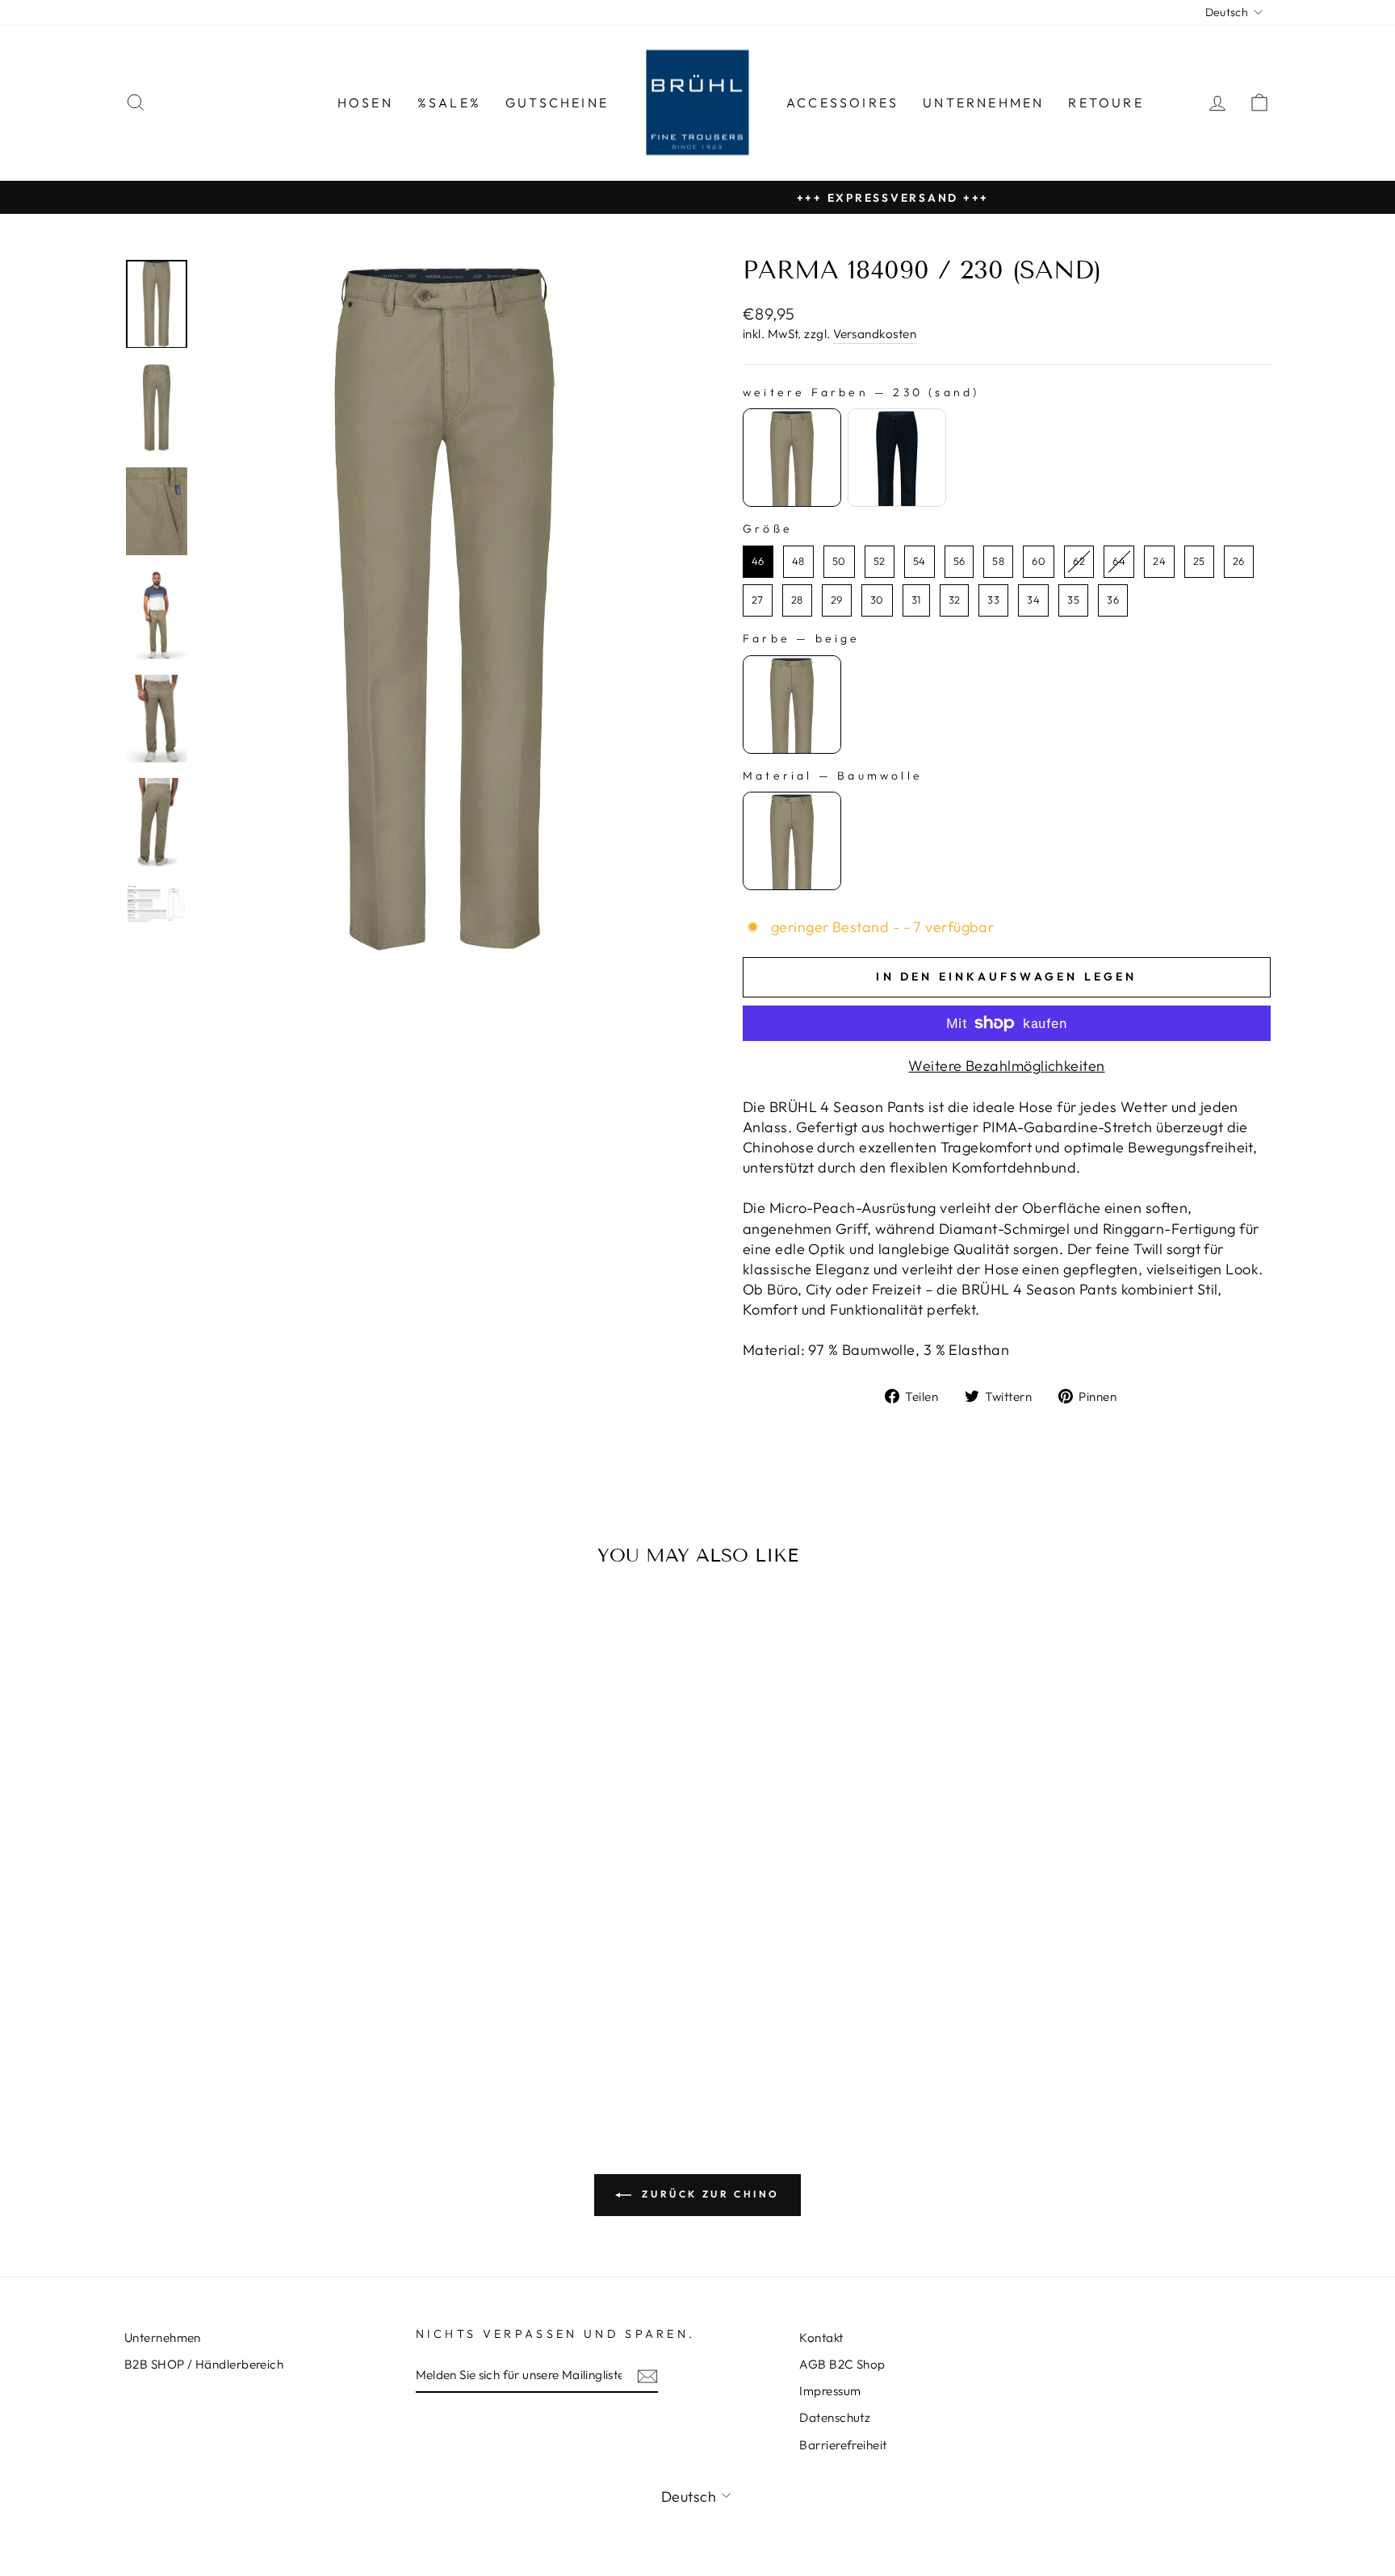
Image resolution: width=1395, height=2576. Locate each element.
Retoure (1106, 102)
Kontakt (821, 2338)
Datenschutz (835, 2417)
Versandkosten (875, 334)
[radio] (792, 458)
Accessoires (842, 102)
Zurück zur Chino (709, 2194)
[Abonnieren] (647, 2375)
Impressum (830, 2391)
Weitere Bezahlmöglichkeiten (1006, 1066)
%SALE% (449, 102)
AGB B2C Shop (842, 2364)
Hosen (365, 102)
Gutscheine (557, 102)
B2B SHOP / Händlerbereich (204, 2364)
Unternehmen (983, 102)
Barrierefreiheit (843, 2445)
